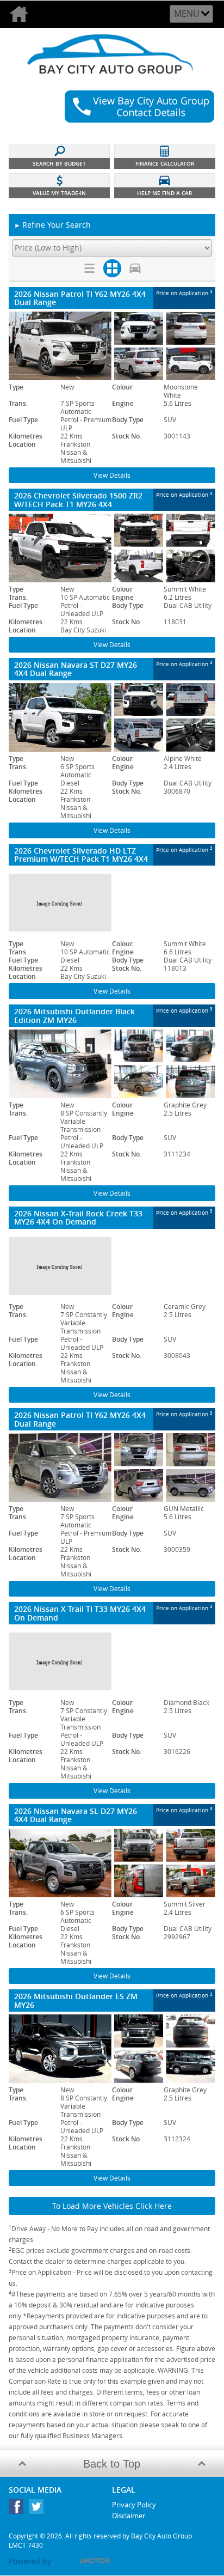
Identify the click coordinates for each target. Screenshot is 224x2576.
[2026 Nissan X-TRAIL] (112, 1266)
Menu (187, 14)
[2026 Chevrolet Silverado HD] (112, 903)
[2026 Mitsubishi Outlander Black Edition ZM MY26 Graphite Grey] (112, 1064)
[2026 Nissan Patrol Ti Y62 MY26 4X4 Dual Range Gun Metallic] (112, 1467)
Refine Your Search (52, 225)
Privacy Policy (134, 2505)
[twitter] (39, 2509)
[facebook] (19, 2509)
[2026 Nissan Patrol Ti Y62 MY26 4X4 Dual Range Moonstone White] (112, 346)
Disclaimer (129, 2516)
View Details (112, 475)
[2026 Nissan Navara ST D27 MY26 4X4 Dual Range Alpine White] (112, 717)
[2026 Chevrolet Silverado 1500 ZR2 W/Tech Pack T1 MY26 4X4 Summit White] (112, 548)
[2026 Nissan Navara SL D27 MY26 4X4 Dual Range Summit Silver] (112, 1863)
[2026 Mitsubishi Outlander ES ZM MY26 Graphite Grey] (112, 2049)
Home (23, 14)
